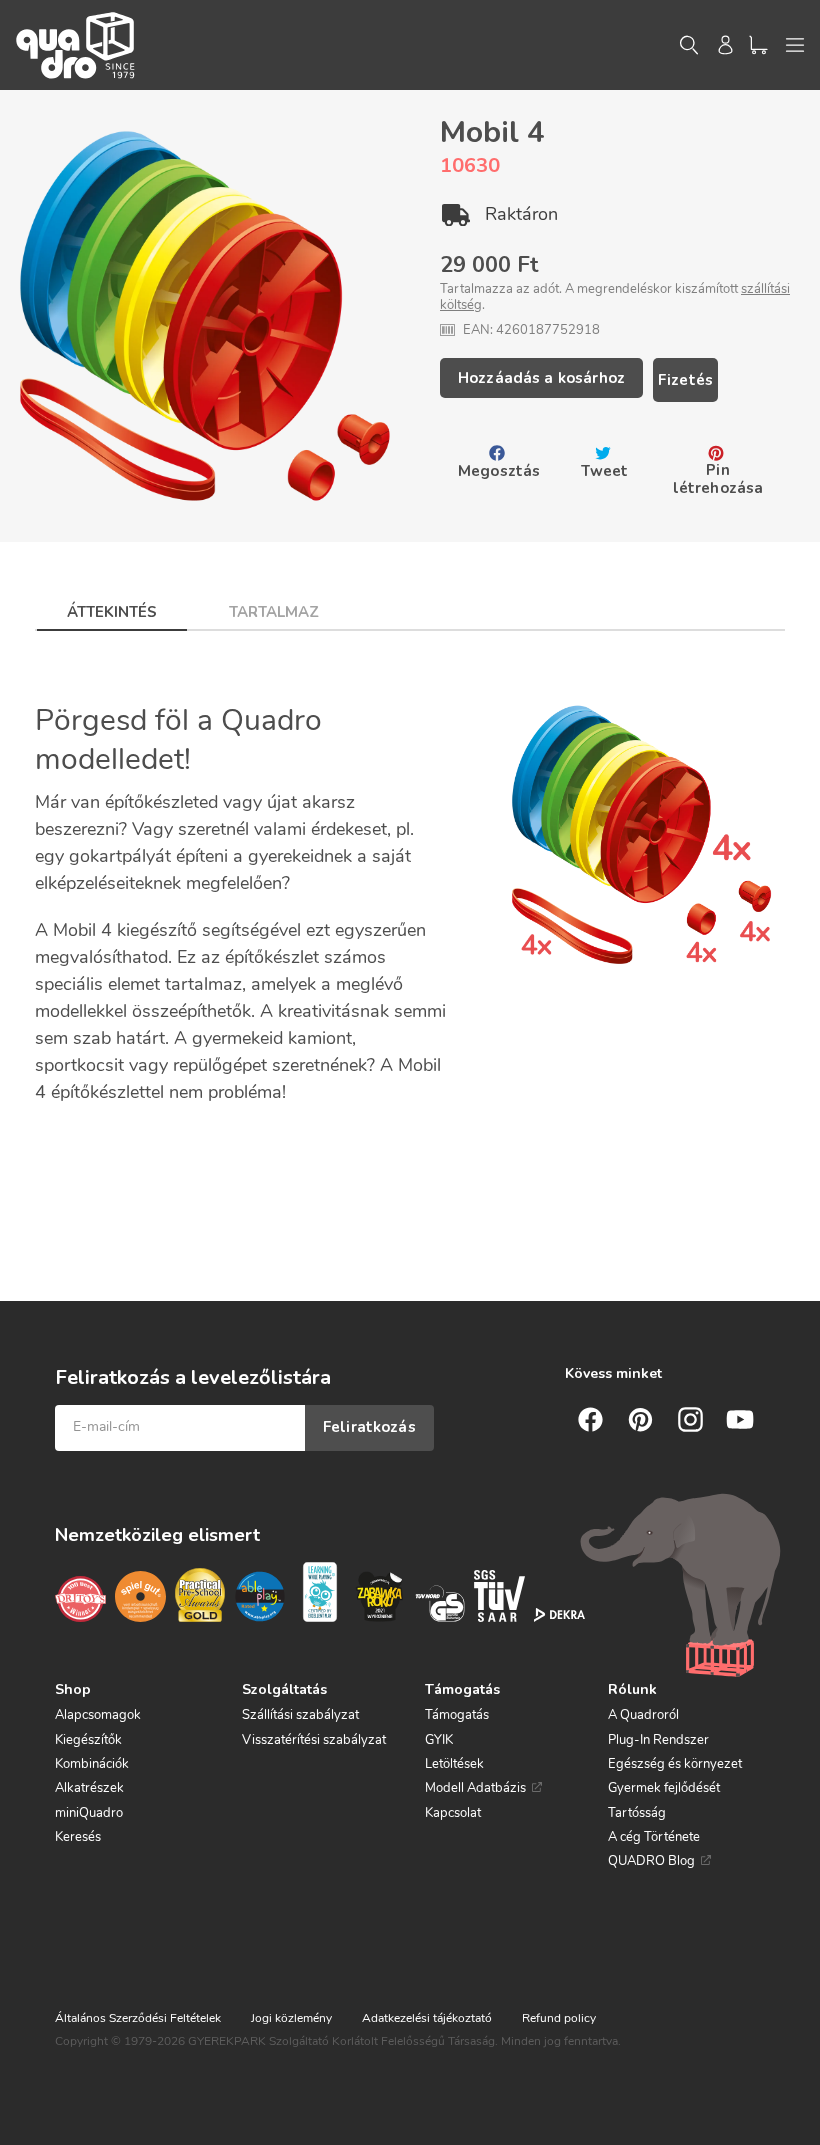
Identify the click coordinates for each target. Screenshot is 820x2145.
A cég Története (654, 1837)
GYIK (439, 1740)
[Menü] (795, 45)
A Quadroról (643, 1715)
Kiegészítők (88, 1740)
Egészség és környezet (675, 1764)
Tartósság (637, 1813)
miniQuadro (89, 1813)
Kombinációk (92, 1764)
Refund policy (559, 2018)
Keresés (78, 1837)
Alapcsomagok (98, 1715)
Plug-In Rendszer (658, 1740)
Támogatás (457, 1715)
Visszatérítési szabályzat (314, 1740)
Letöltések (454, 1764)
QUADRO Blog (651, 1861)
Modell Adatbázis (475, 1788)
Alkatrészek (89, 1788)
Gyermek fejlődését (664, 1788)
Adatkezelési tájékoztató (427, 2018)
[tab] (112, 606)
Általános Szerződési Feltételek (138, 2018)
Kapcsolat (453, 1813)
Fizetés (685, 380)
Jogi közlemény (291, 2018)
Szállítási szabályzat (300, 1715)
